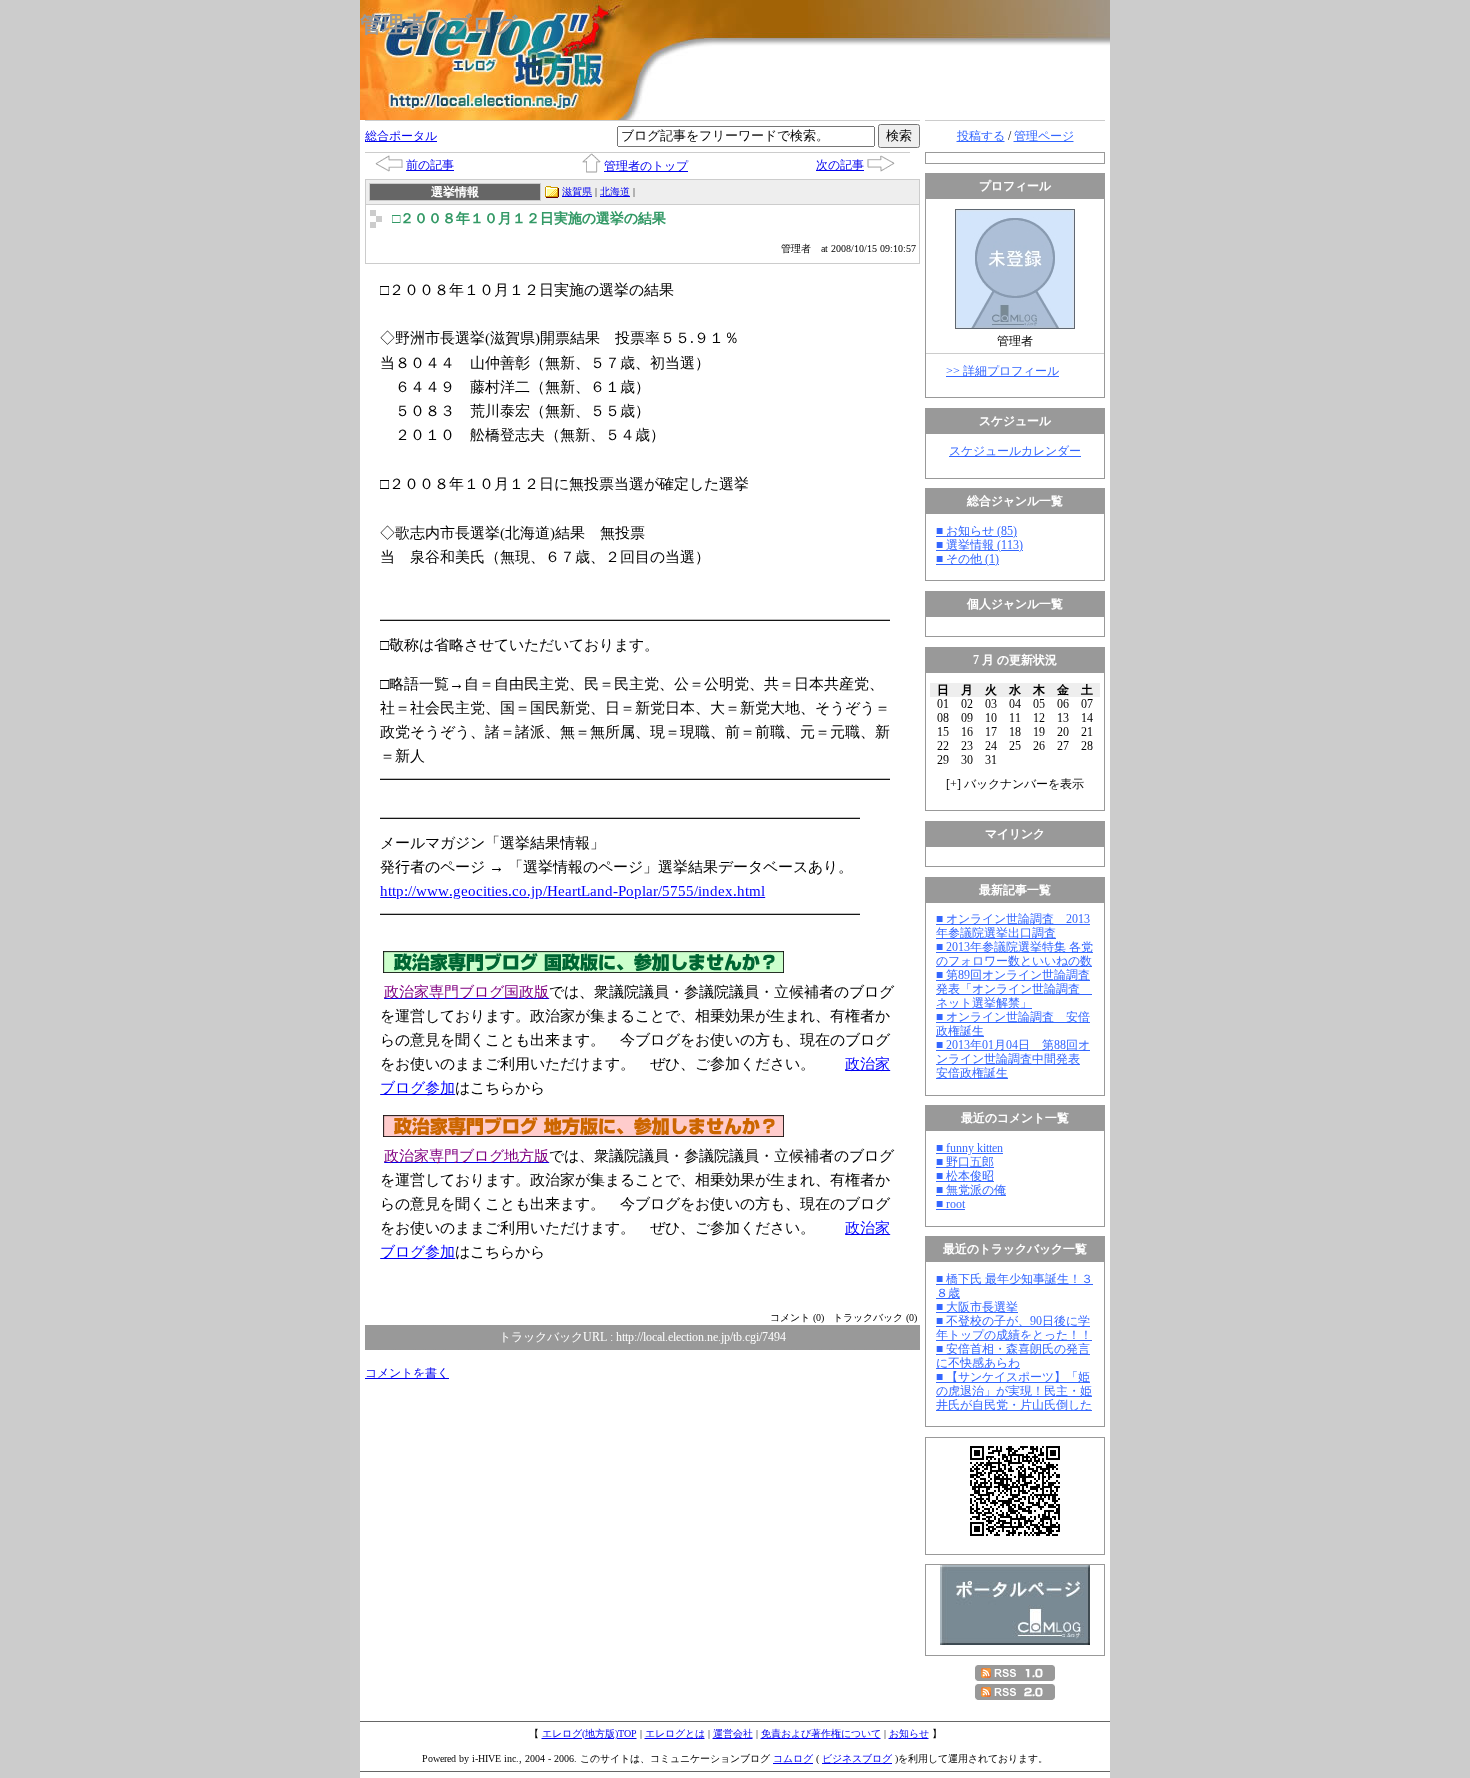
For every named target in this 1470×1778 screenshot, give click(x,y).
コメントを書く (407, 1373)
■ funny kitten (969, 1148)
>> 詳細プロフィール (1002, 371)
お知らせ (909, 1733)
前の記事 (430, 165)
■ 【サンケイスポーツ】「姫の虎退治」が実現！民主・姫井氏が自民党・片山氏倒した (1014, 1391)
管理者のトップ (646, 166)
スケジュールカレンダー (1015, 451)
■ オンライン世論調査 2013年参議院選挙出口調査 (1013, 926)
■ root (950, 1204)
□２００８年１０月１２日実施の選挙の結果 (529, 218)
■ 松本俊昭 (965, 1176)
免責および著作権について (821, 1733)
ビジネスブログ (857, 1758)
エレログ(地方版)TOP (589, 1733)
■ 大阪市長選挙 (977, 1307)
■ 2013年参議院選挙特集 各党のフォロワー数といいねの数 (1014, 954)
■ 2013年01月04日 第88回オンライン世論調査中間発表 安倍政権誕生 (1013, 1059)
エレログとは (675, 1733)
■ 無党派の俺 (971, 1190)
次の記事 (840, 165)
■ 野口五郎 (965, 1162)
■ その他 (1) (967, 559)
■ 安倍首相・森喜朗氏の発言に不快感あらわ (1013, 1356)
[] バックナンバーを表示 (1015, 784)
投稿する (981, 136)
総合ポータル (401, 136)
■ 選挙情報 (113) (979, 545)
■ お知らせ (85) (976, 531)
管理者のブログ (439, 24)
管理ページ (1044, 136)
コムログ (793, 1758)
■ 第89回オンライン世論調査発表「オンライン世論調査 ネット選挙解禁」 (1014, 989)
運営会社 (733, 1733)
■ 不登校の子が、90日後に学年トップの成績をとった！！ (1014, 1328)
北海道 (615, 191)
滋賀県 (577, 191)
